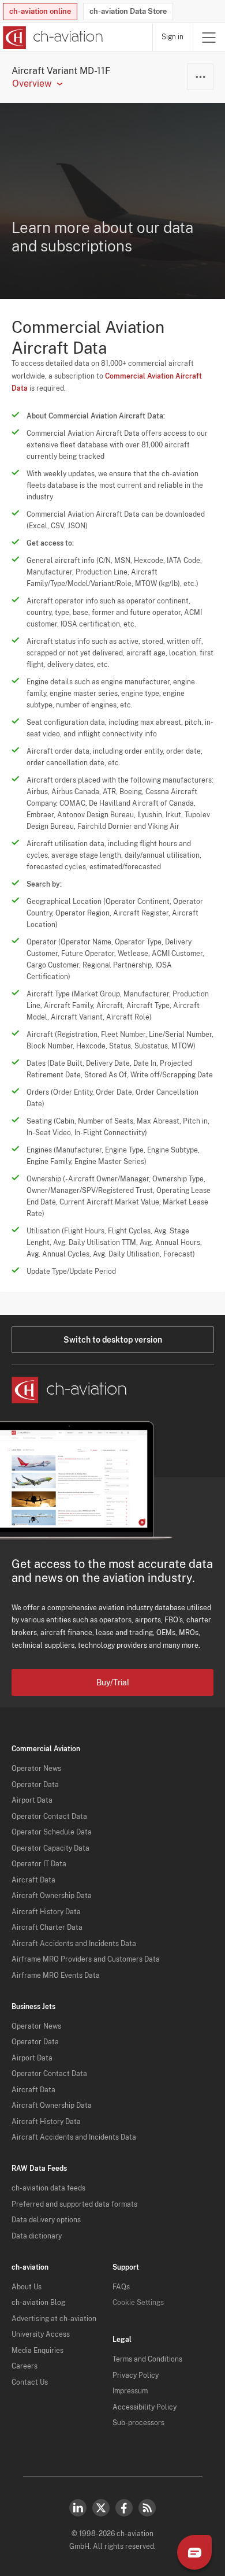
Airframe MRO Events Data (56, 1975)
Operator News (36, 1769)
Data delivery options (46, 2220)
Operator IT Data (39, 1864)
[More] (200, 77)
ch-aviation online (40, 11)
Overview (32, 84)
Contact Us (30, 2382)
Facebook (124, 2508)
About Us (27, 2287)
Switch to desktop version (113, 1340)
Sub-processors (138, 2423)
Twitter (101, 2508)
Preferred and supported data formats (74, 2204)
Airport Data (32, 1800)
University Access (41, 2334)
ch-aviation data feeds (48, 2188)
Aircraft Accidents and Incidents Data (74, 1944)
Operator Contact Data (49, 1817)
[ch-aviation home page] (52, 38)
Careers (25, 2366)
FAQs (121, 2287)
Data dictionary (37, 2236)
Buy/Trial (113, 1682)
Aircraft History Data (46, 1912)
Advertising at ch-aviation (54, 2319)
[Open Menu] (209, 37)
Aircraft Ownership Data (52, 1896)
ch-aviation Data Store (128, 11)
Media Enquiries (37, 2351)
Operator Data (35, 1785)
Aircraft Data (33, 1880)
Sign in (172, 37)
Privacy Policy (136, 2375)
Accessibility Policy (145, 2407)
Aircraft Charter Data (47, 1928)
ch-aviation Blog (38, 2303)
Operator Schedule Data (52, 1832)
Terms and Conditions (147, 2359)
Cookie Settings (138, 2303)
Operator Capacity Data (50, 1848)
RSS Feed (147, 2508)
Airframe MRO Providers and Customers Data (86, 1959)
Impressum (130, 2391)
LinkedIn (78, 2508)
